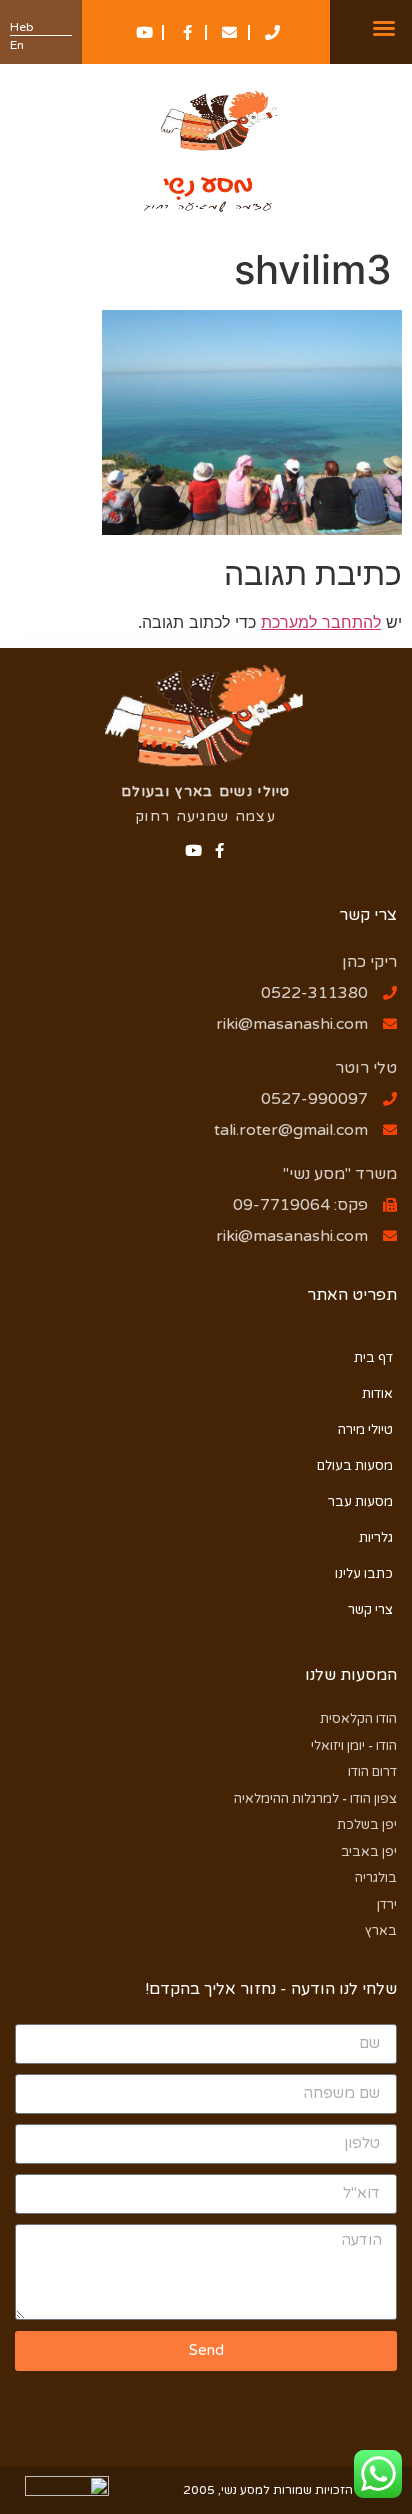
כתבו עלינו (364, 1574)
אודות (377, 1394)
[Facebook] (219, 850)
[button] (384, 28)
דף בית (373, 1358)
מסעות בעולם (355, 1466)
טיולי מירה (365, 1430)
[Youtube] (193, 850)
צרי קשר (370, 1610)
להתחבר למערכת (321, 622)
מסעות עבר (360, 1502)
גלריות (376, 1538)
